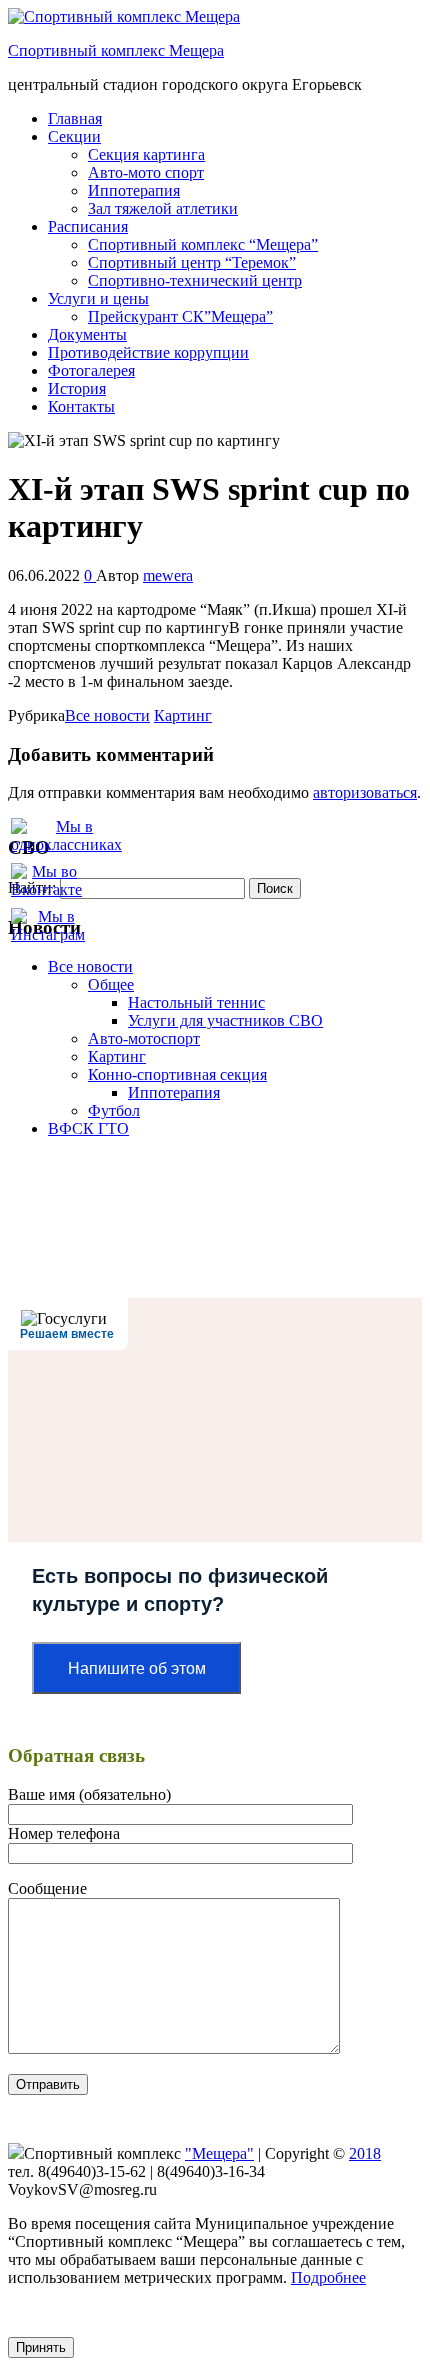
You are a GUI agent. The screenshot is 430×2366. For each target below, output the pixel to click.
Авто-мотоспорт (144, 1038)
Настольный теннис (196, 1002)
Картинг (183, 715)
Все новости (107, 715)
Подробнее (328, 2277)
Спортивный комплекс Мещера (116, 50)
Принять (41, 2347)
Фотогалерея (91, 370)
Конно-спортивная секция (177, 1074)
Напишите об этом (137, 1668)
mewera (168, 575)
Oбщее (111, 984)
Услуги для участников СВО (225, 1020)
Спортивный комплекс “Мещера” (203, 244)
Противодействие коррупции (148, 352)
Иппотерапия (134, 190)
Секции (74, 136)
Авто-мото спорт (146, 172)
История (77, 388)
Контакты (81, 406)
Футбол (114, 1110)
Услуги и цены (98, 298)
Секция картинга (146, 154)
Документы (87, 334)
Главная (75, 118)
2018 (365, 2153)
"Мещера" (219, 2153)
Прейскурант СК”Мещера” (180, 316)
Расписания (88, 226)
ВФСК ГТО (88, 1128)
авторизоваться (365, 792)
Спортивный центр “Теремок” (192, 262)
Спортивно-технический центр (195, 280)
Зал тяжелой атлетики (163, 208)
